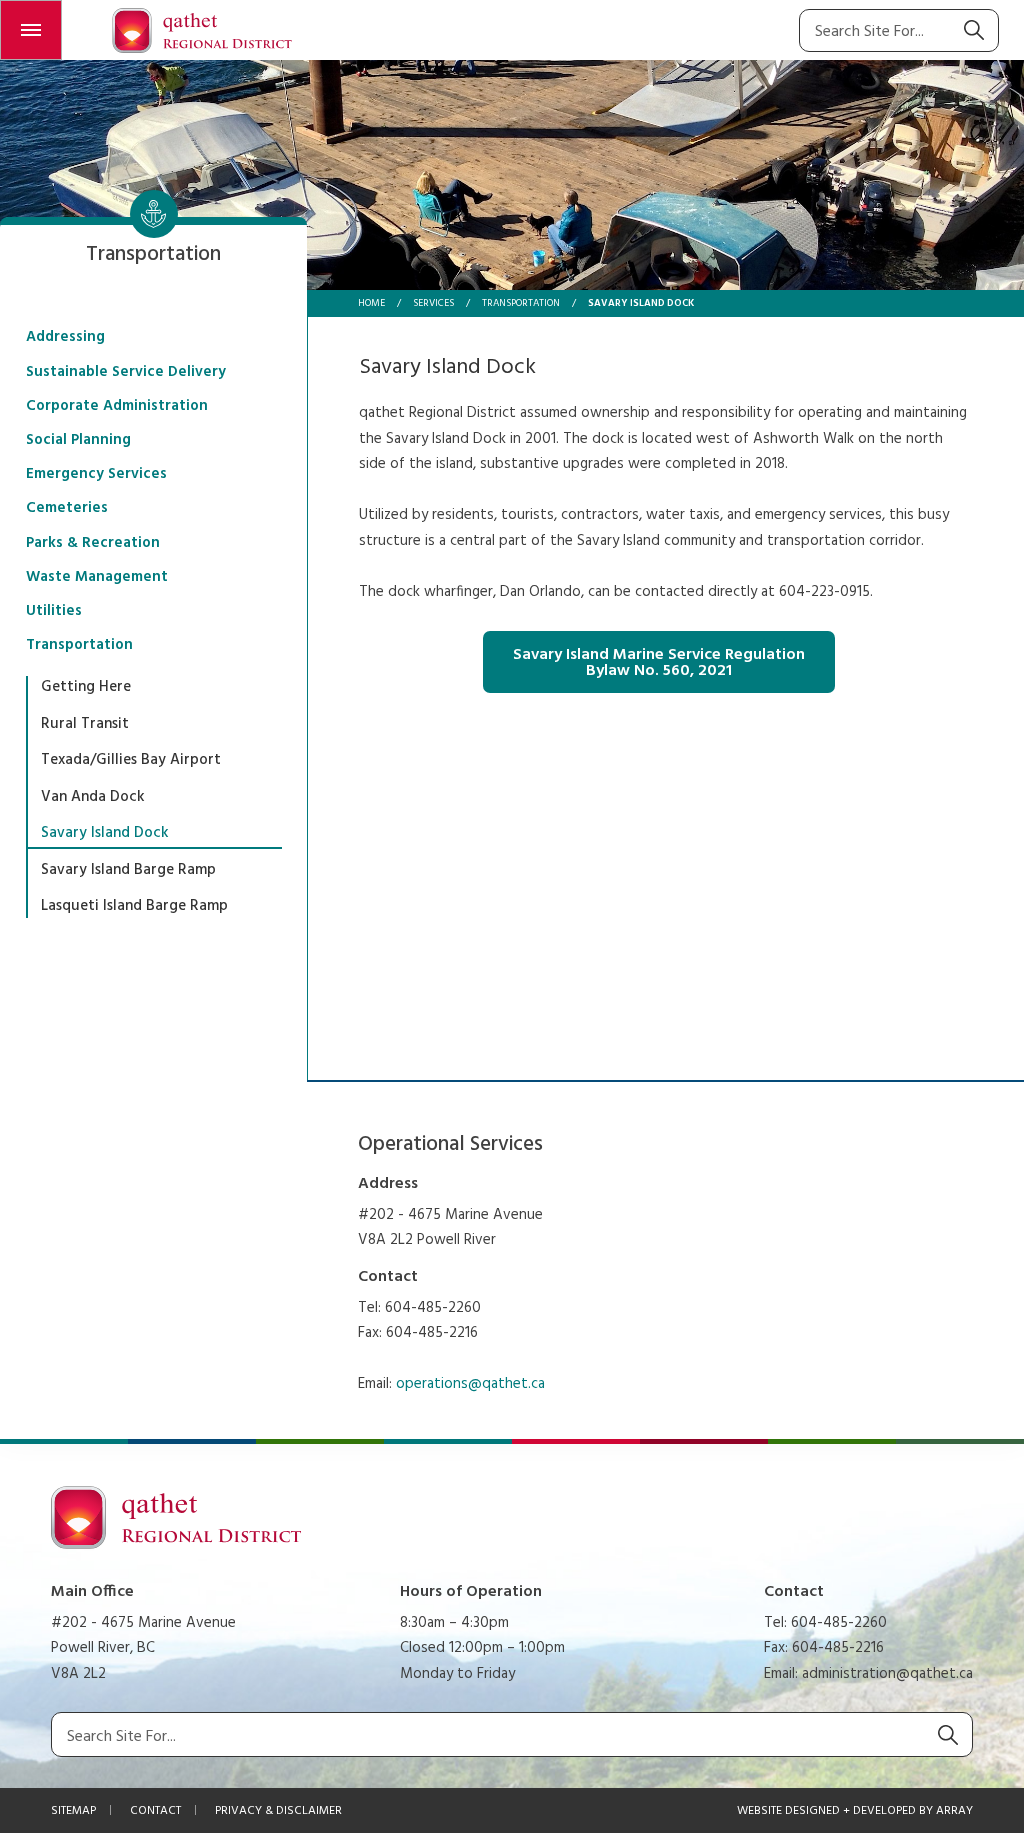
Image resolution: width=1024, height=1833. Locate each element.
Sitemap (73, 1811)
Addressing (65, 337)
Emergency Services (96, 474)
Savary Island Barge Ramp (128, 870)
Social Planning (78, 440)
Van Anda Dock (93, 797)
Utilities (54, 611)
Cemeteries (67, 508)
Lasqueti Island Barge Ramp (134, 906)
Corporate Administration (117, 406)
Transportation (521, 303)
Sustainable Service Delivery (126, 372)
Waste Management (97, 577)
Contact (155, 1811)
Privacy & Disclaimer (278, 1811)
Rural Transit (85, 724)
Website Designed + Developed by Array (855, 1811)
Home (371, 303)
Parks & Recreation (93, 543)
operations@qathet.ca (470, 1384)
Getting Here (86, 687)
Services (433, 303)
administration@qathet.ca (887, 1674)
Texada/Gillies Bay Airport (131, 760)
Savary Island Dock (105, 833)
